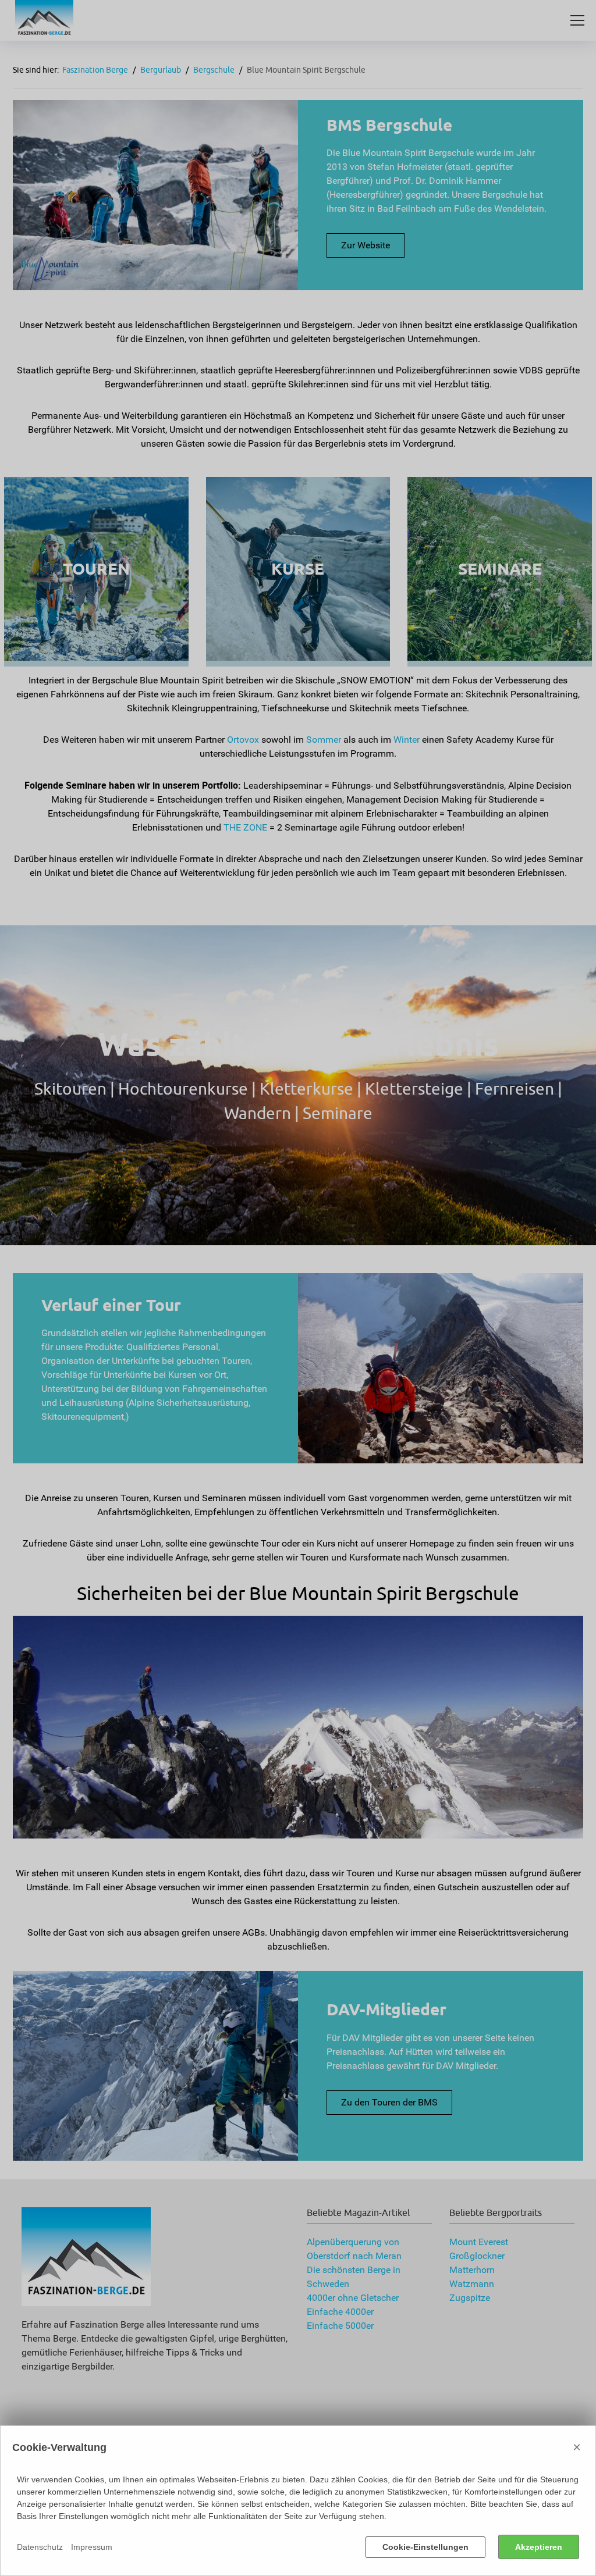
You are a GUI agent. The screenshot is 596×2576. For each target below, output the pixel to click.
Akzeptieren (539, 2547)
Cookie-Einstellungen (425, 2547)
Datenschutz (40, 2547)
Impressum (92, 2547)
